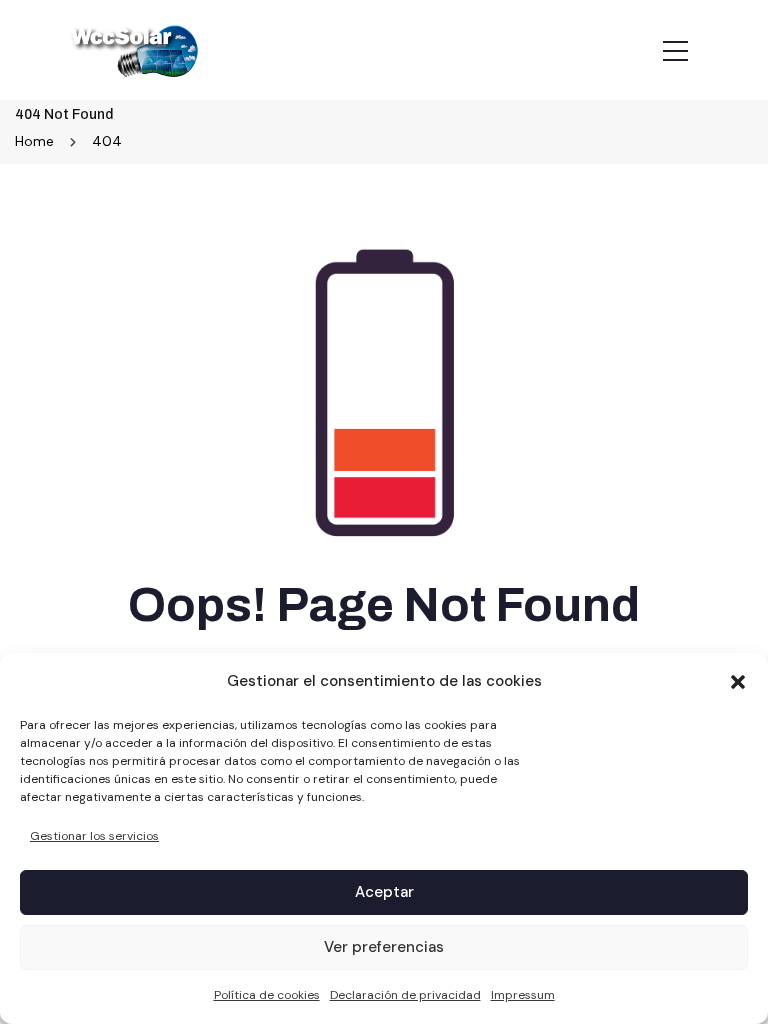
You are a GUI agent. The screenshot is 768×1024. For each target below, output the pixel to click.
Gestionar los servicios (94, 836)
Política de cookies (267, 995)
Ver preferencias (384, 947)
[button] (738, 682)
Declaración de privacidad (405, 995)
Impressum (523, 995)
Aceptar (384, 892)
